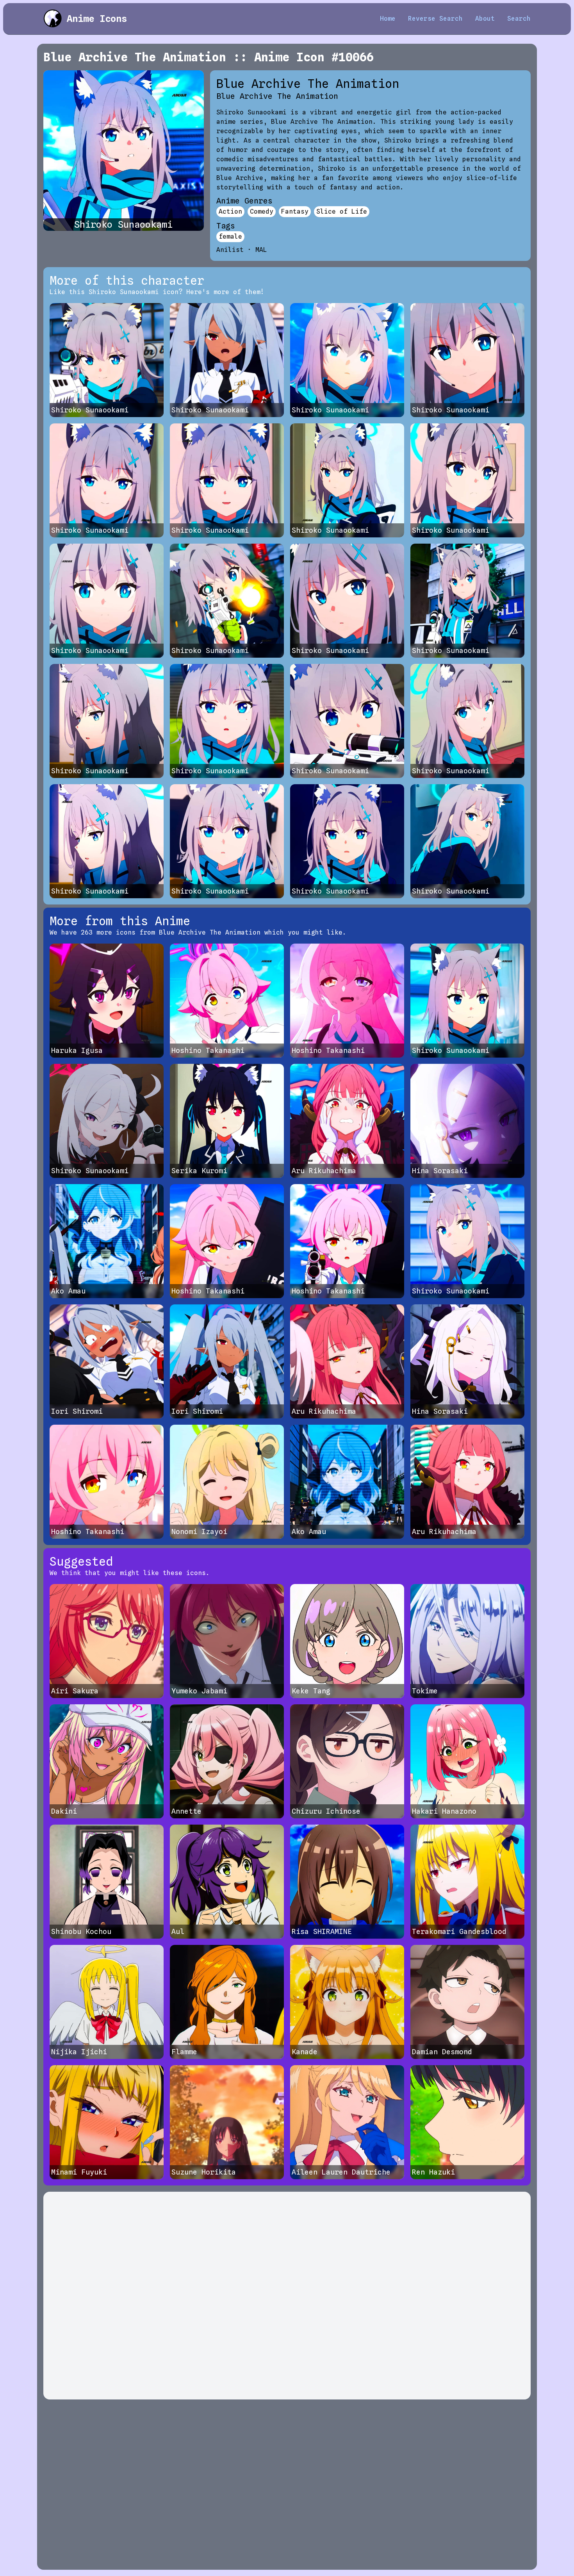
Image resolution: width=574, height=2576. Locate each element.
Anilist (230, 250)
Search (519, 19)
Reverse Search (435, 19)
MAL (261, 250)
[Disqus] (287, 2296)
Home (388, 19)
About (485, 19)
